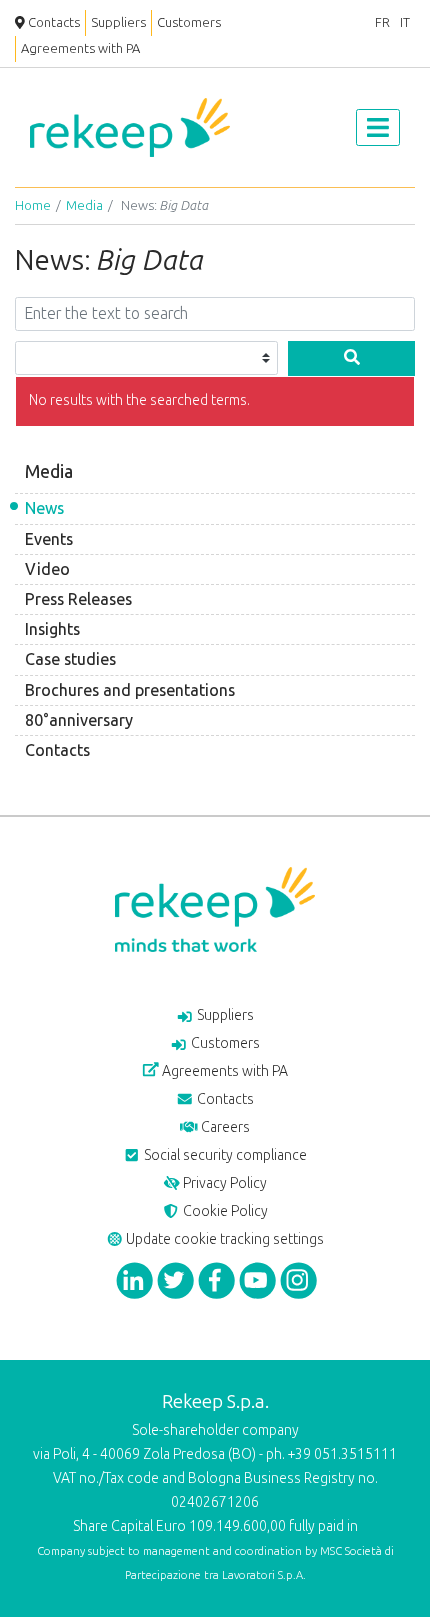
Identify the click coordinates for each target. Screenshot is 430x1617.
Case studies (70, 659)
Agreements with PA (80, 48)
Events (49, 539)
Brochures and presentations (130, 690)
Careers (224, 1127)
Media (84, 205)
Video (47, 569)
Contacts (52, 22)
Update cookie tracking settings (223, 1239)
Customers (189, 22)
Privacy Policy (223, 1183)
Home (33, 205)
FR (382, 22)
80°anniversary (79, 720)
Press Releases (78, 599)
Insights (52, 629)
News (44, 508)
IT (405, 22)
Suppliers (118, 22)
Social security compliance (224, 1155)
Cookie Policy (224, 1211)
